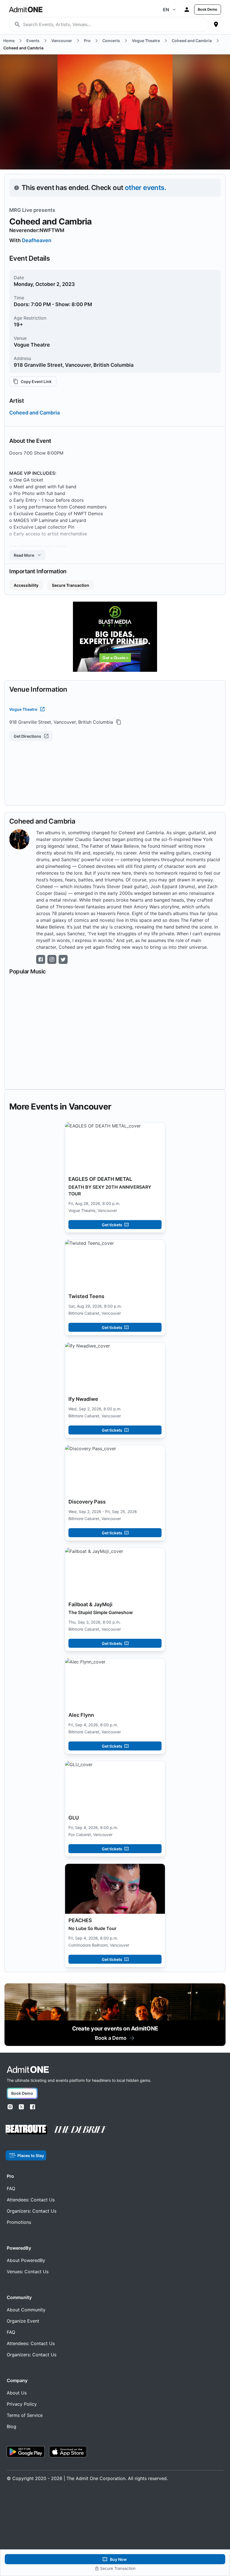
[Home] (28, 2070)
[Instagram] (10, 2107)
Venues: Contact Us (28, 2272)
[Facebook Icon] (41, 959)
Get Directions (27, 736)
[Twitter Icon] (63, 959)
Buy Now (118, 2559)
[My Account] (187, 10)
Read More (24, 555)
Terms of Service (25, 2415)
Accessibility (26, 585)
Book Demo (208, 9)
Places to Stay (31, 2156)
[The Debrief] (81, 2130)
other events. (145, 188)
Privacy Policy (22, 2404)
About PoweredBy (26, 2260)
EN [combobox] (166, 10)
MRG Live (21, 210)
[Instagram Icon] (52, 959)
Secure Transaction (71, 585)
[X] (21, 2107)
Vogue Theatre (23, 709)
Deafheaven (37, 240)
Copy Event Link (36, 381)
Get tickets (112, 1225)
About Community (26, 2310)
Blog (12, 2426)
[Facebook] (33, 2107)
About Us (17, 2393)
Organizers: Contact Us (32, 2211)
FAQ (11, 2188)
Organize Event (23, 2321)
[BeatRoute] (27, 2130)
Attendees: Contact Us (31, 2200)
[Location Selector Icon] (216, 24)
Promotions (19, 2222)
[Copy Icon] (119, 722)
